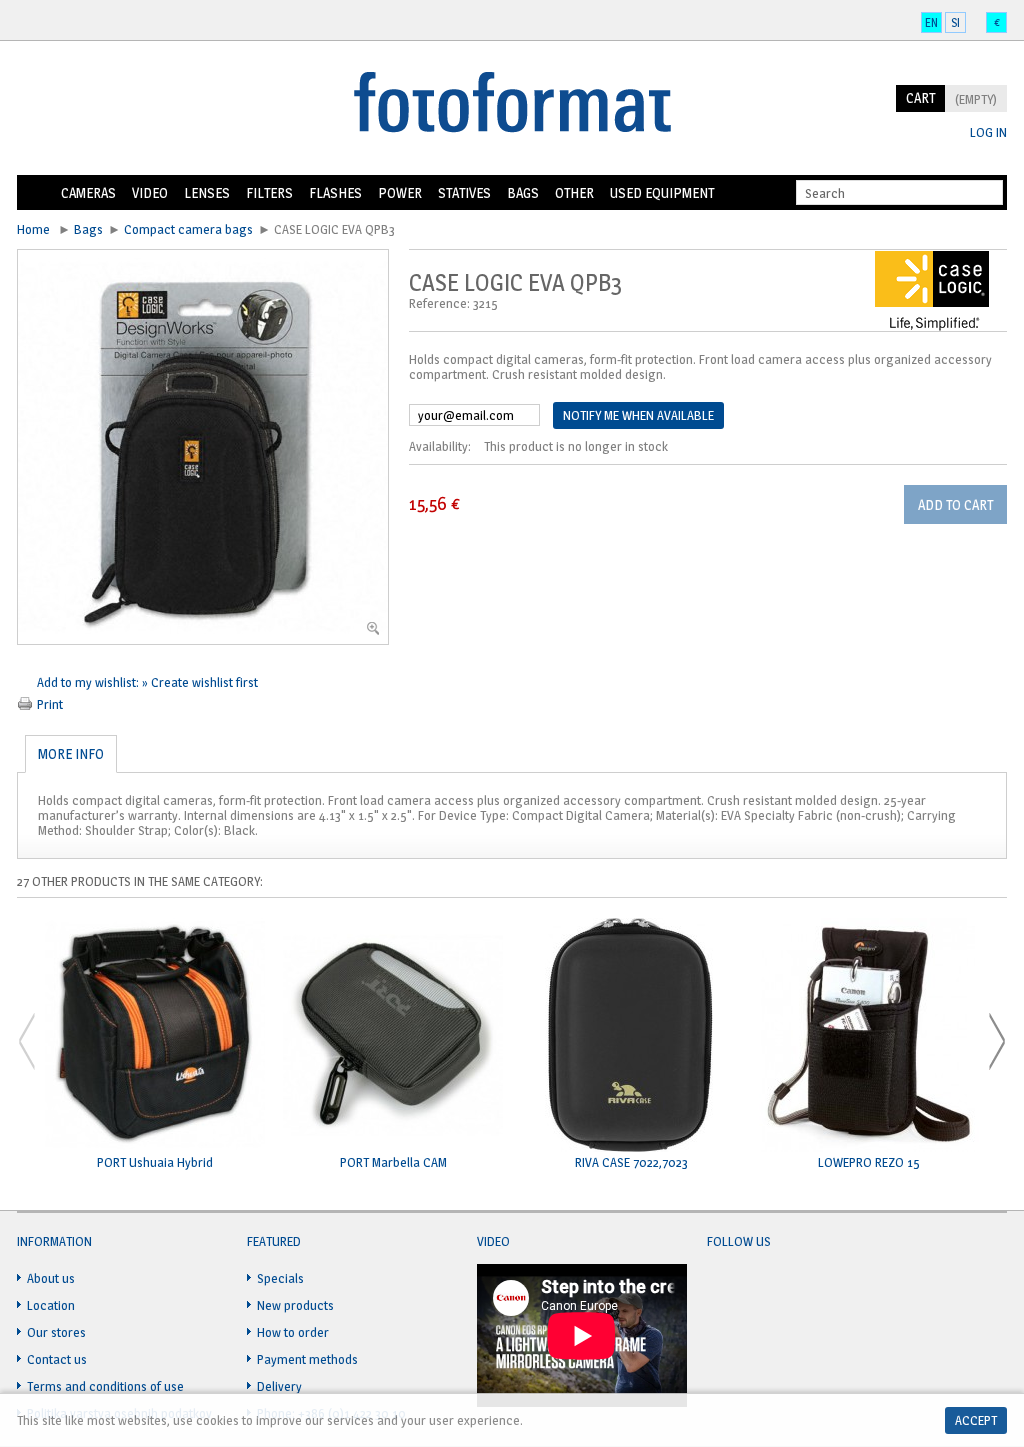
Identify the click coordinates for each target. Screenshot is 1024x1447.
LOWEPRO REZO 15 (869, 1162)
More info (71, 753)
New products (295, 1305)
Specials (280, 1278)
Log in (988, 132)
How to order (293, 1332)
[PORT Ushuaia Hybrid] (155, 1036)
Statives (464, 192)
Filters (269, 192)
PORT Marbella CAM (393, 1162)
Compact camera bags (188, 229)
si (955, 22)
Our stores (56, 1332)
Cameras (88, 192)
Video (150, 192)
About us (51, 1278)
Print (50, 704)
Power (400, 192)
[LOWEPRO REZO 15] (869, 1036)
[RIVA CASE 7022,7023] (631, 1036)
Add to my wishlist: (89, 682)
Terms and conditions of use (105, 1386)
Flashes (335, 192)
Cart (920, 97)
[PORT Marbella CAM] (393, 1036)
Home (35, 193)
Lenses (207, 192)
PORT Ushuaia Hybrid (155, 1162)
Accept (976, 1420)
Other (574, 192)
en (931, 22)
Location (51, 1305)
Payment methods (307, 1359)
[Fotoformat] (512, 104)
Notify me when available (638, 415)
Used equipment (662, 192)
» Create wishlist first (200, 682)
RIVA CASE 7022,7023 (631, 1162)
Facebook (723, 1290)
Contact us (57, 1359)
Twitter (761, 1290)
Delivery (279, 1386)
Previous (27, 1041)
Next (997, 1041)
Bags (523, 192)
